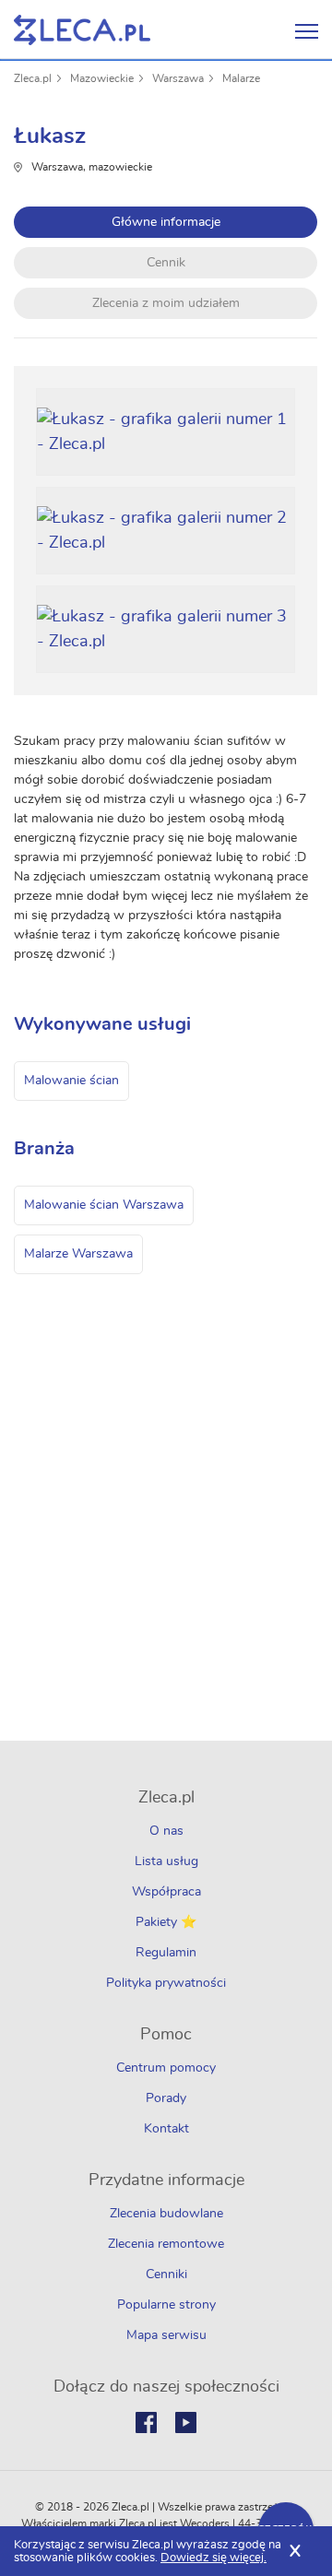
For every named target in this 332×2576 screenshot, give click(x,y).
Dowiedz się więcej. (213, 2558)
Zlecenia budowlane (166, 2214)
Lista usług (166, 1861)
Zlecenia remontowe (166, 2244)
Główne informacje (166, 222)
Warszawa (178, 78)
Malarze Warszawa (78, 1254)
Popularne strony (166, 2305)
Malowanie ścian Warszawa (104, 1205)
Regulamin (166, 1953)
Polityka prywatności (166, 1983)
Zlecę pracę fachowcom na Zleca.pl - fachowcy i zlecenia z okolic (82, 30)
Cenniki (166, 2275)
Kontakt (166, 2129)
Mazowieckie (102, 78)
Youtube (186, 2422)
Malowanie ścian (71, 1081)
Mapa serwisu (166, 2335)
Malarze (241, 78)
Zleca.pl (33, 78)
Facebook (146, 2422)
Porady (166, 2098)
